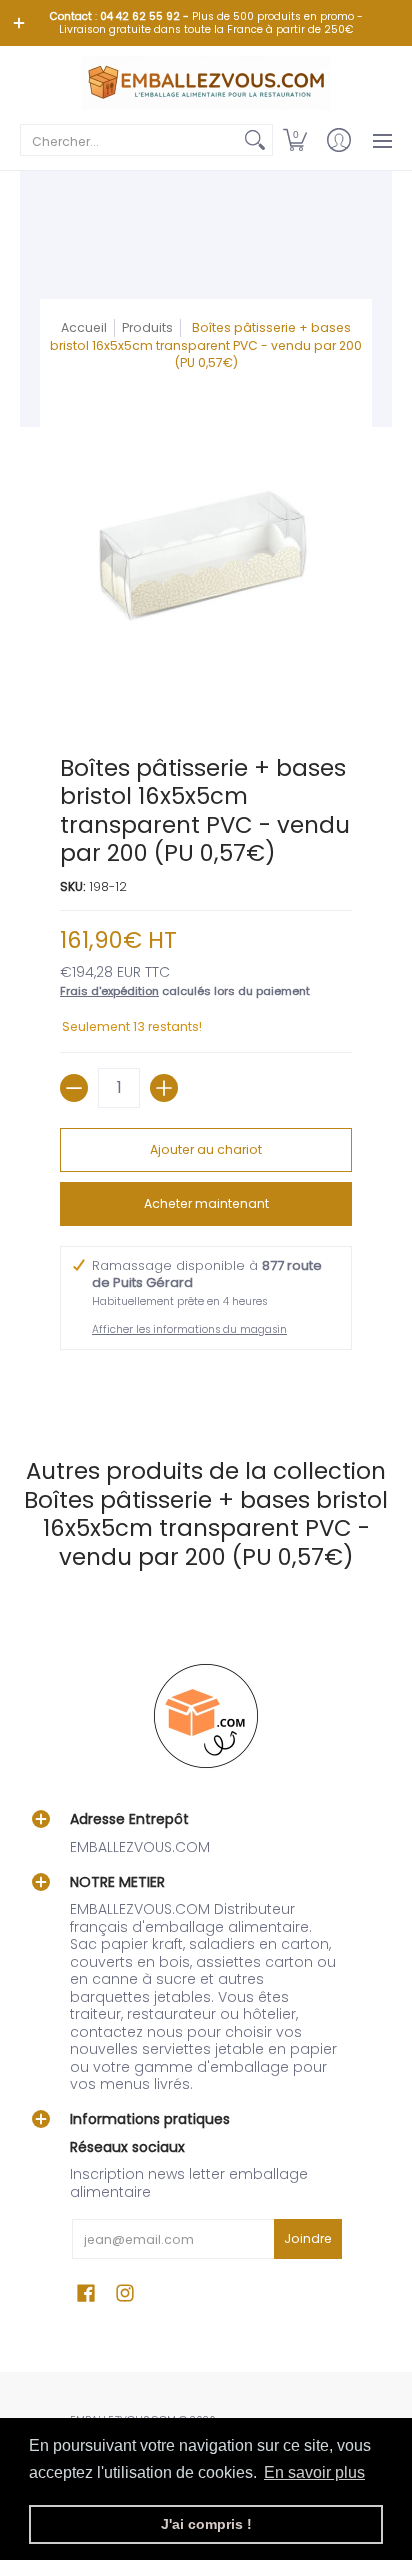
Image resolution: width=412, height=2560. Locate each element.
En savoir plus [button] (314, 2472)
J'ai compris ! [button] (206, 2524)
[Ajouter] (164, 1088)
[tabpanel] (206, 1384)
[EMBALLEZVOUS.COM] (206, 83)
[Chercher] (255, 140)
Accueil (84, 327)
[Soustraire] (74, 1088)
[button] (295, 140)
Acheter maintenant (206, 1203)
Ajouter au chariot (206, 1149)
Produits (147, 327)
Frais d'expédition (109, 991)
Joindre (308, 2238)
